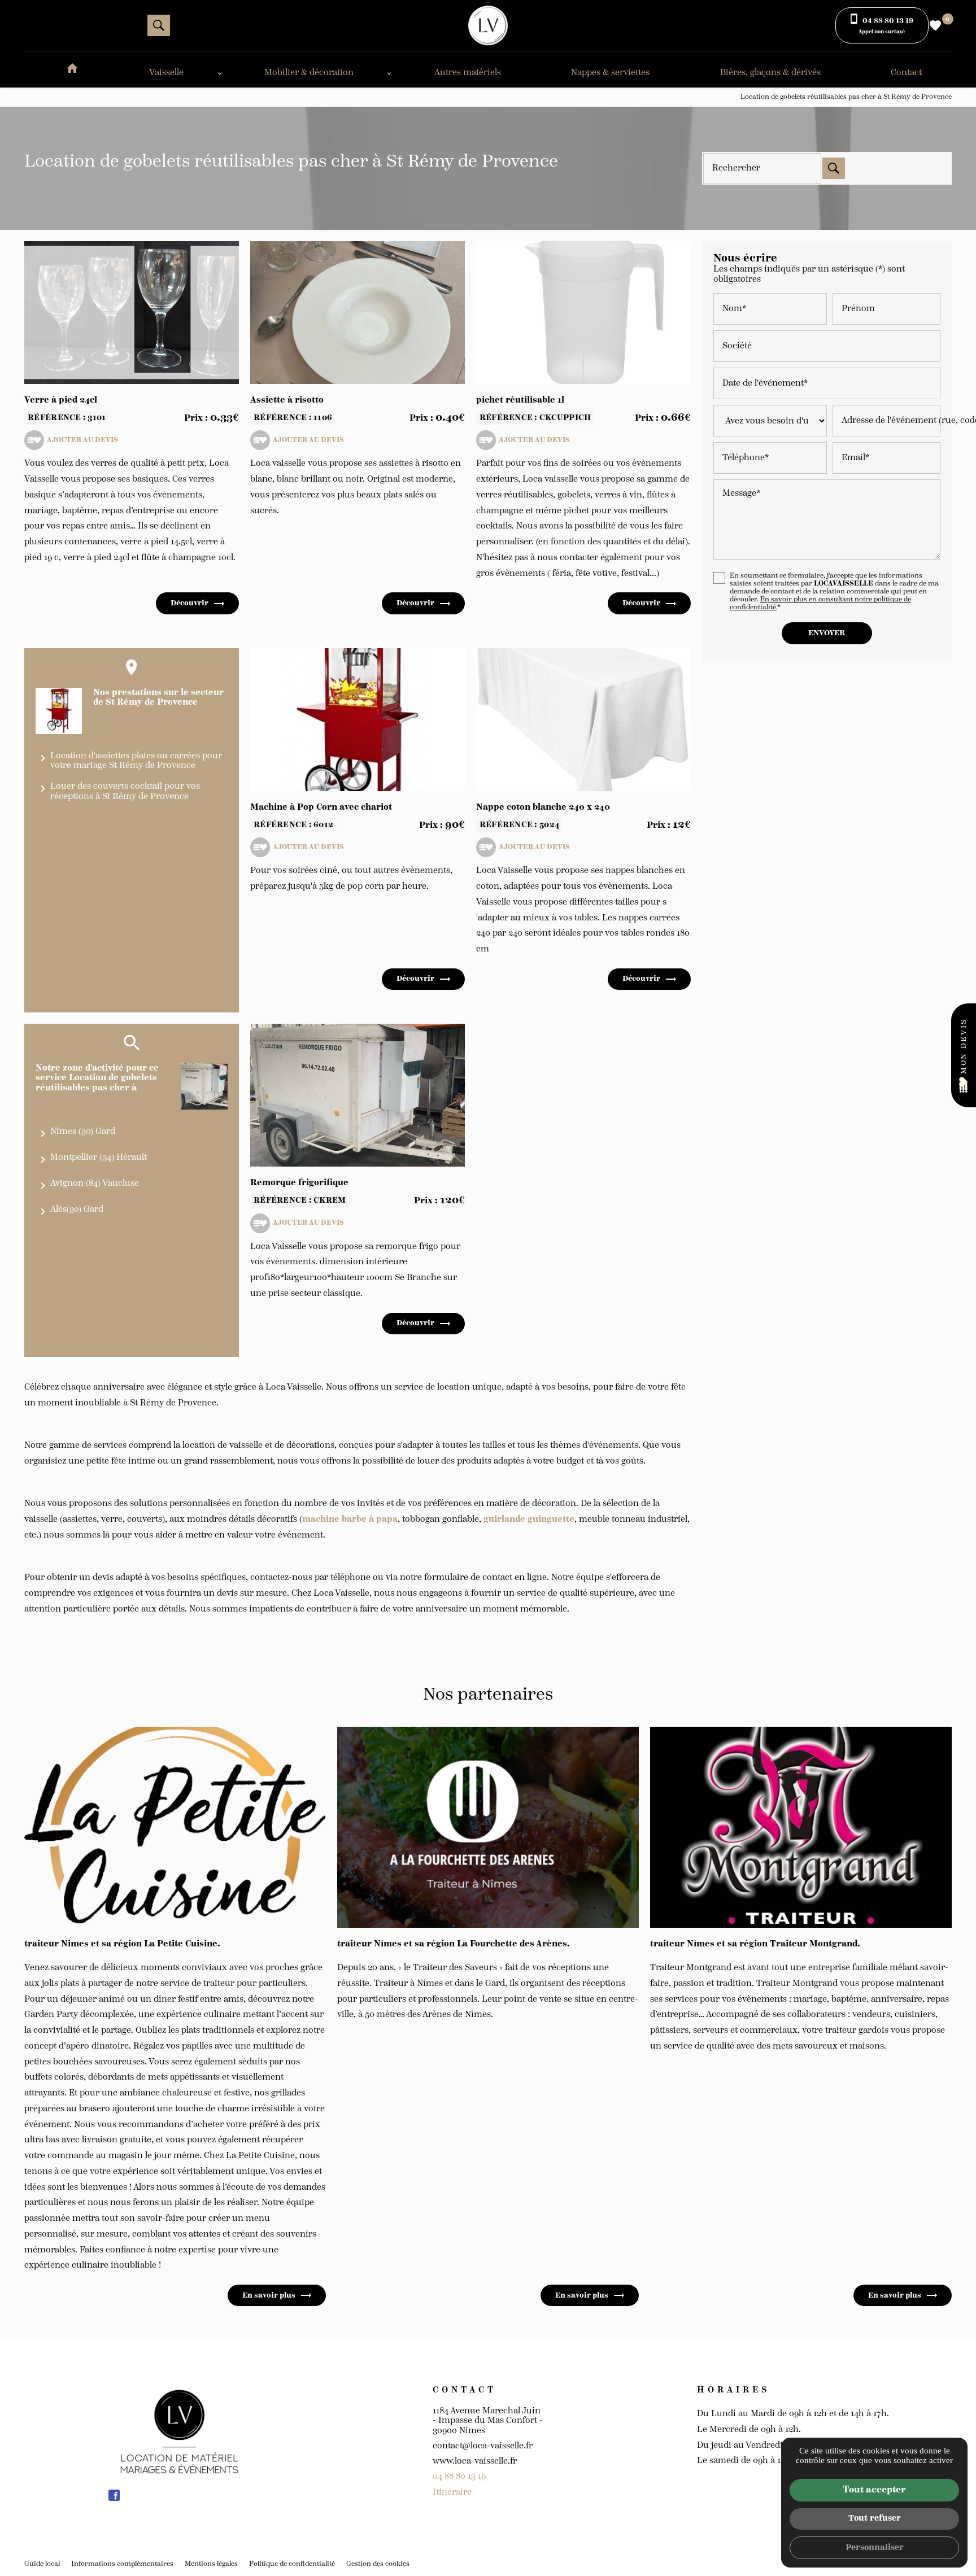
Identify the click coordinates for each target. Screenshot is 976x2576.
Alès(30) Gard (77, 1209)
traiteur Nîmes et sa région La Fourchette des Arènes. (454, 1944)
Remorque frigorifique (299, 1183)
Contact (906, 73)
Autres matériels (468, 73)
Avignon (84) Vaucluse (95, 1183)
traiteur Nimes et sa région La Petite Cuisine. (122, 1944)
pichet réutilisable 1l (520, 400)
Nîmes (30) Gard (83, 1131)
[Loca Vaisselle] (488, 25)
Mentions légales (211, 2564)
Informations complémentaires (122, 2564)
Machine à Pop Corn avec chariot (321, 807)
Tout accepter (874, 2490)
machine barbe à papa (350, 1519)
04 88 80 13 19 (459, 2476)
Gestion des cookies (378, 2564)
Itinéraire (452, 2492)
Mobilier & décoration (309, 73)
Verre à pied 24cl (61, 400)
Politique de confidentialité (292, 2564)
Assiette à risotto (287, 400)
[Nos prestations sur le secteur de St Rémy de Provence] (59, 711)
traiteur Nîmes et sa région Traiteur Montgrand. (755, 1944)
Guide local (42, 2564)
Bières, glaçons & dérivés (770, 73)
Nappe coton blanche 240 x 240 (543, 807)
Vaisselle (166, 73)
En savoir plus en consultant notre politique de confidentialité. (820, 603)
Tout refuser (875, 2518)
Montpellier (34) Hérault (99, 1157)
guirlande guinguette (529, 1519)
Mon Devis (964, 1046)
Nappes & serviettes (610, 73)
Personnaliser (875, 2547)
